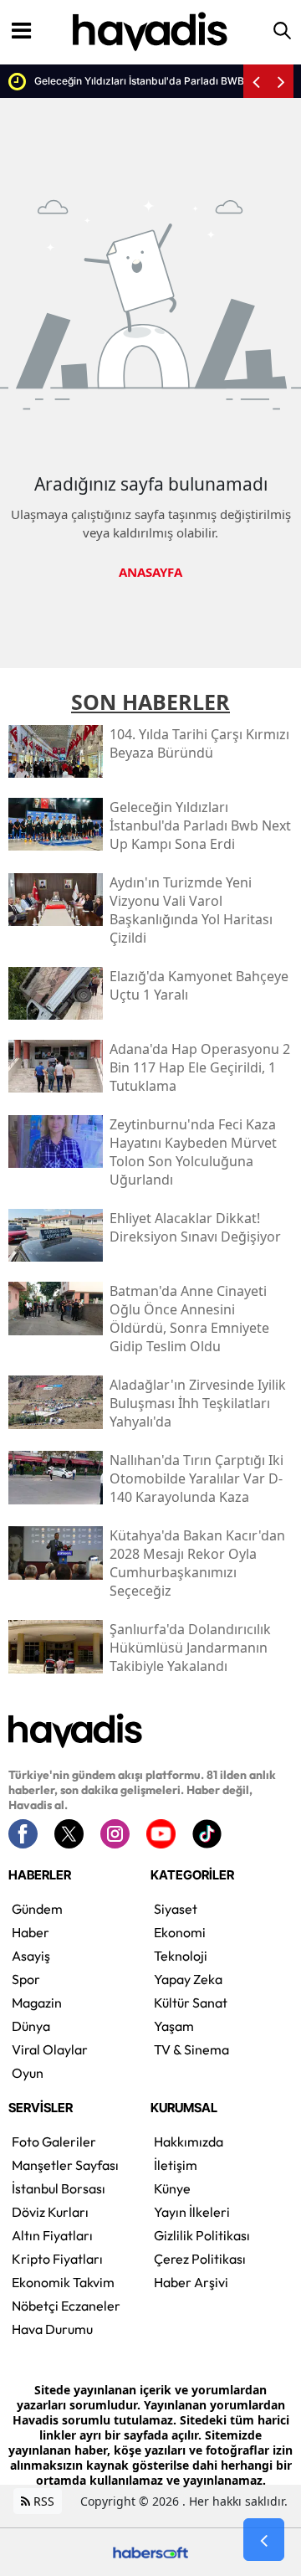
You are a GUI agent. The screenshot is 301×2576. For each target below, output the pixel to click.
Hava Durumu (52, 2329)
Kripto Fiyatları (57, 2259)
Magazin (37, 2003)
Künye (172, 2188)
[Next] (281, 81)
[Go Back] (264, 2540)
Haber (31, 1932)
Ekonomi (180, 1932)
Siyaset (176, 1909)
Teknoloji (181, 1956)
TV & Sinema (191, 2049)
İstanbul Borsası (59, 2188)
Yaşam (174, 2026)
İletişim (176, 2165)
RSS (42, 2501)
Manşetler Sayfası (65, 2165)
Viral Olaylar (50, 2049)
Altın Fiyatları (52, 2235)
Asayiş (31, 1956)
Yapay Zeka (188, 1979)
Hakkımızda (189, 2142)
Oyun (28, 2073)
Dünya (31, 2026)
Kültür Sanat (191, 2003)
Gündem (37, 1909)
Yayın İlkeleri (192, 2212)
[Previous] (256, 81)
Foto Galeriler (54, 2142)
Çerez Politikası (200, 2259)
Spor (26, 1979)
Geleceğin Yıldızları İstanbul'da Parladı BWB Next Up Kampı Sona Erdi (142, 81)
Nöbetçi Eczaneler (66, 2306)
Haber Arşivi (191, 2282)
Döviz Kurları (50, 2212)
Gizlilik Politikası (202, 2235)
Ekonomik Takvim (63, 2282)
